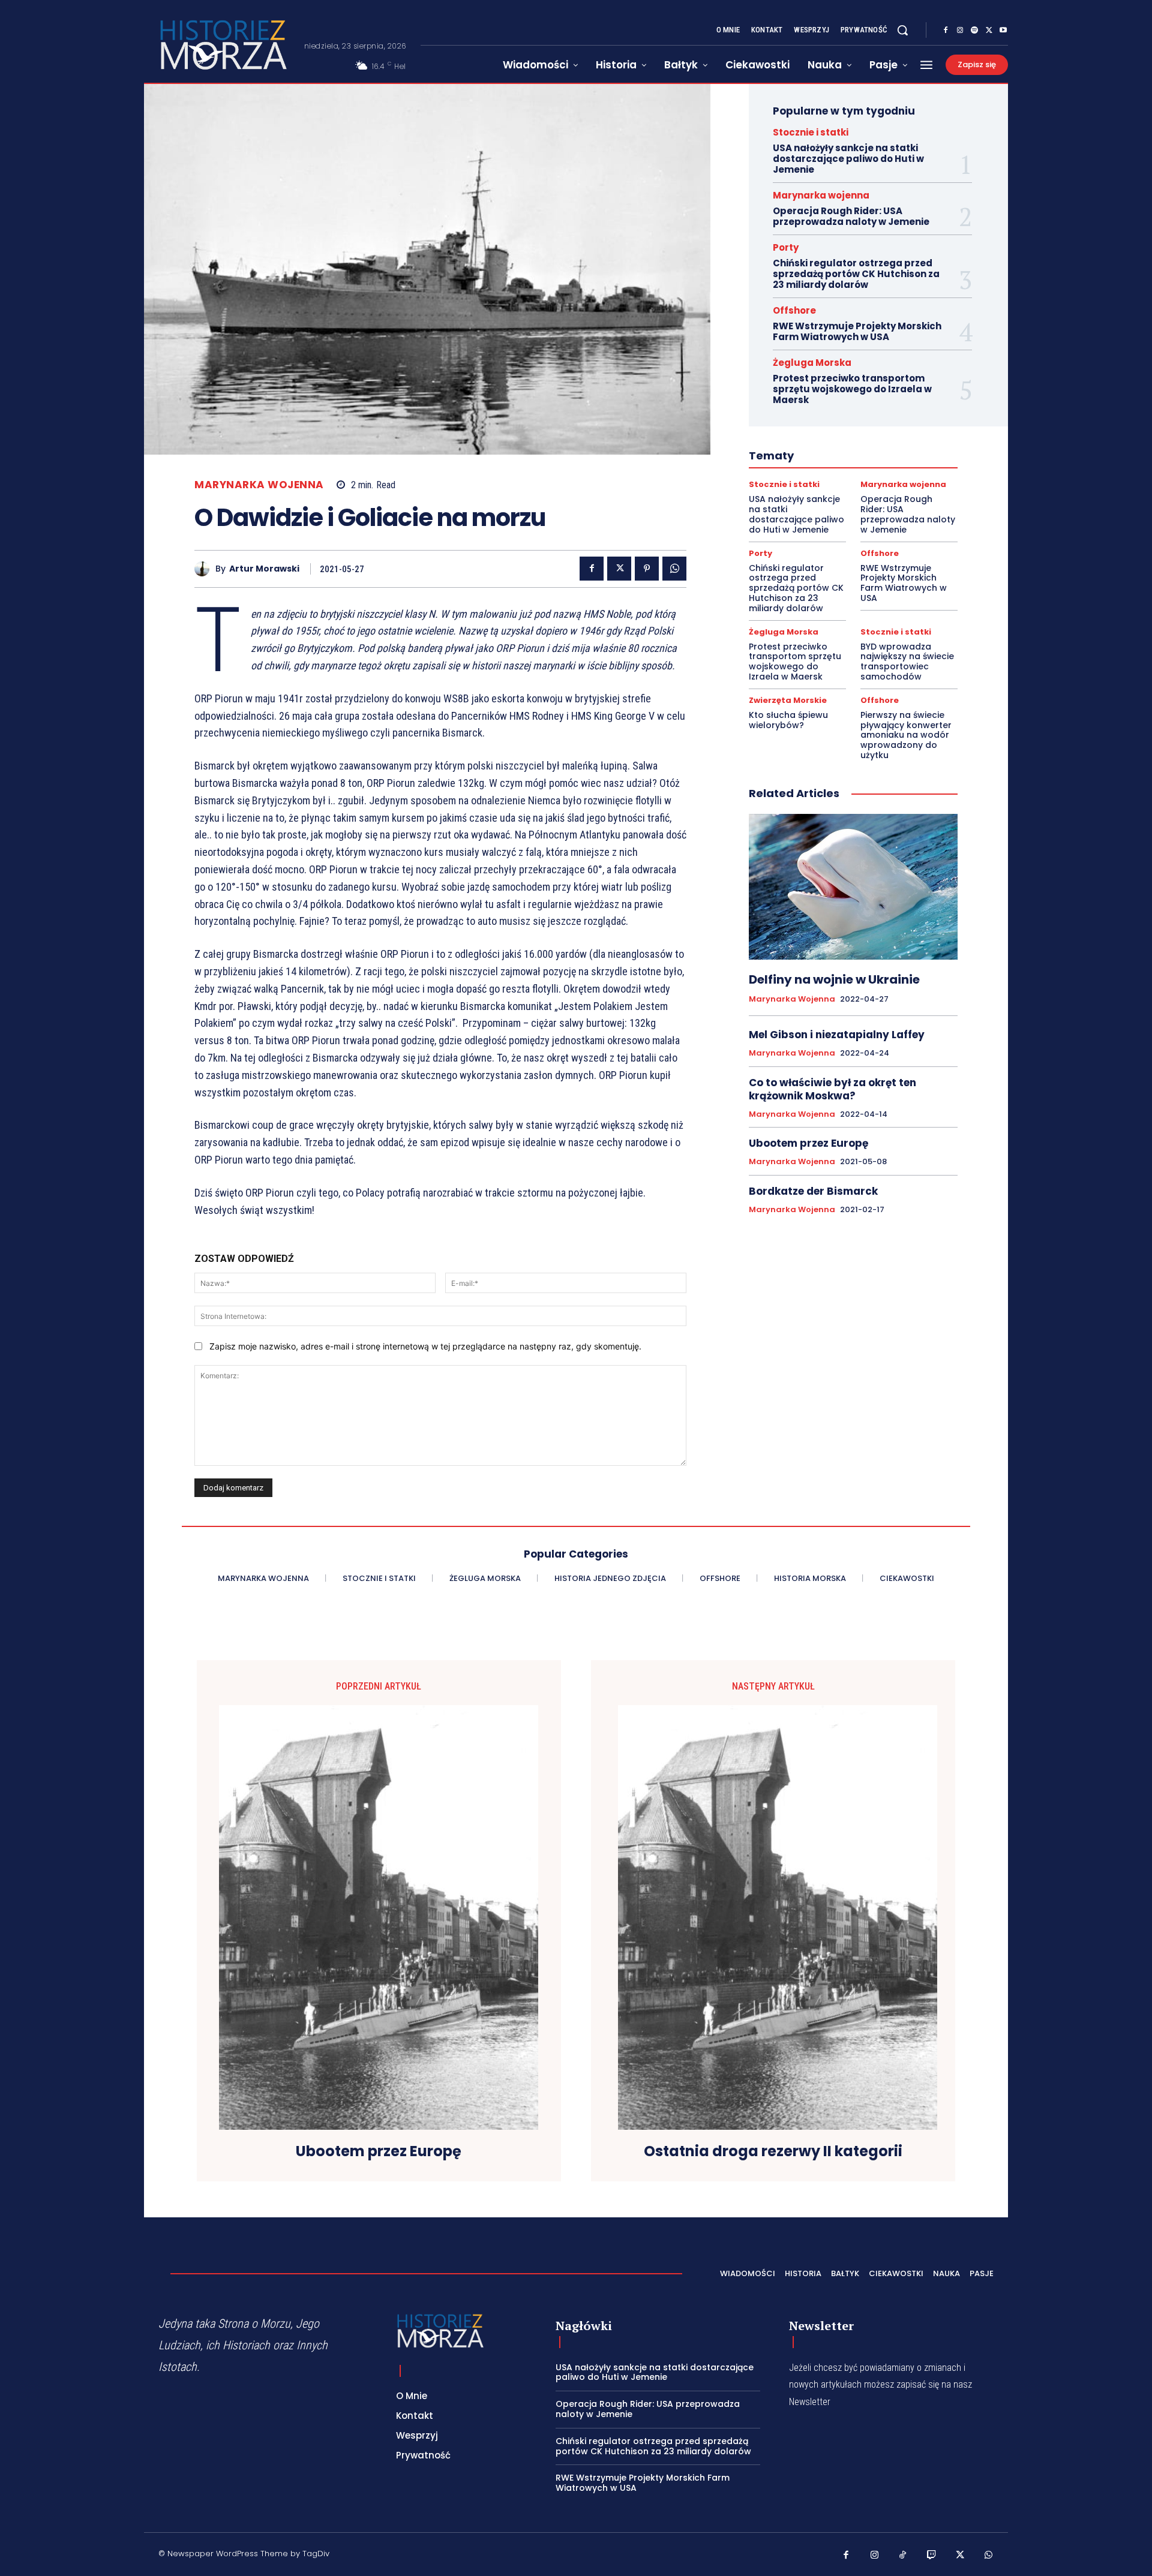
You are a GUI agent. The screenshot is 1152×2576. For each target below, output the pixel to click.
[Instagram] (960, 31)
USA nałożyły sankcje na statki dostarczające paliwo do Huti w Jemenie (848, 159)
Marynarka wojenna (821, 195)
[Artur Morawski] (205, 569)
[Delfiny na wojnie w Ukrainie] (853, 887)
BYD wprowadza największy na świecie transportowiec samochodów (907, 662)
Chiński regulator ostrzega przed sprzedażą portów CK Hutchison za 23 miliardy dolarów (856, 274)
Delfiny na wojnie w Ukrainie (834, 979)
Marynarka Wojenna (259, 485)
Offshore (794, 310)
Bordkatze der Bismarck (813, 1191)
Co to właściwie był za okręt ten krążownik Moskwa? (832, 1089)
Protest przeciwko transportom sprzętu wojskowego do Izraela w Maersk (852, 389)
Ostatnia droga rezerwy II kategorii (773, 2152)
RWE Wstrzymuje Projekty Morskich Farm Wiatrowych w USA (857, 331)
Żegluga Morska (812, 363)
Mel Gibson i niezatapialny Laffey (837, 1035)
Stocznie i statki (811, 132)
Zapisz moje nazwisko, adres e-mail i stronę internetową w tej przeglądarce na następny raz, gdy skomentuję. (425, 1346)
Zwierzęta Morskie (788, 700)
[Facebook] (946, 31)
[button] (902, 30)
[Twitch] (932, 2556)
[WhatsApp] (674, 569)
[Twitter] (989, 31)
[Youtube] (1003, 31)
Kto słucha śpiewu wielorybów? (788, 720)
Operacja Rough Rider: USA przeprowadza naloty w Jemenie (851, 216)
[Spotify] (974, 31)
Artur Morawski (264, 569)
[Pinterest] (647, 569)
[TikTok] (903, 2556)
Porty (786, 247)
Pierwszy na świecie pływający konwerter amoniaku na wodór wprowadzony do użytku (906, 735)
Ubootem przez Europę (808, 1143)
